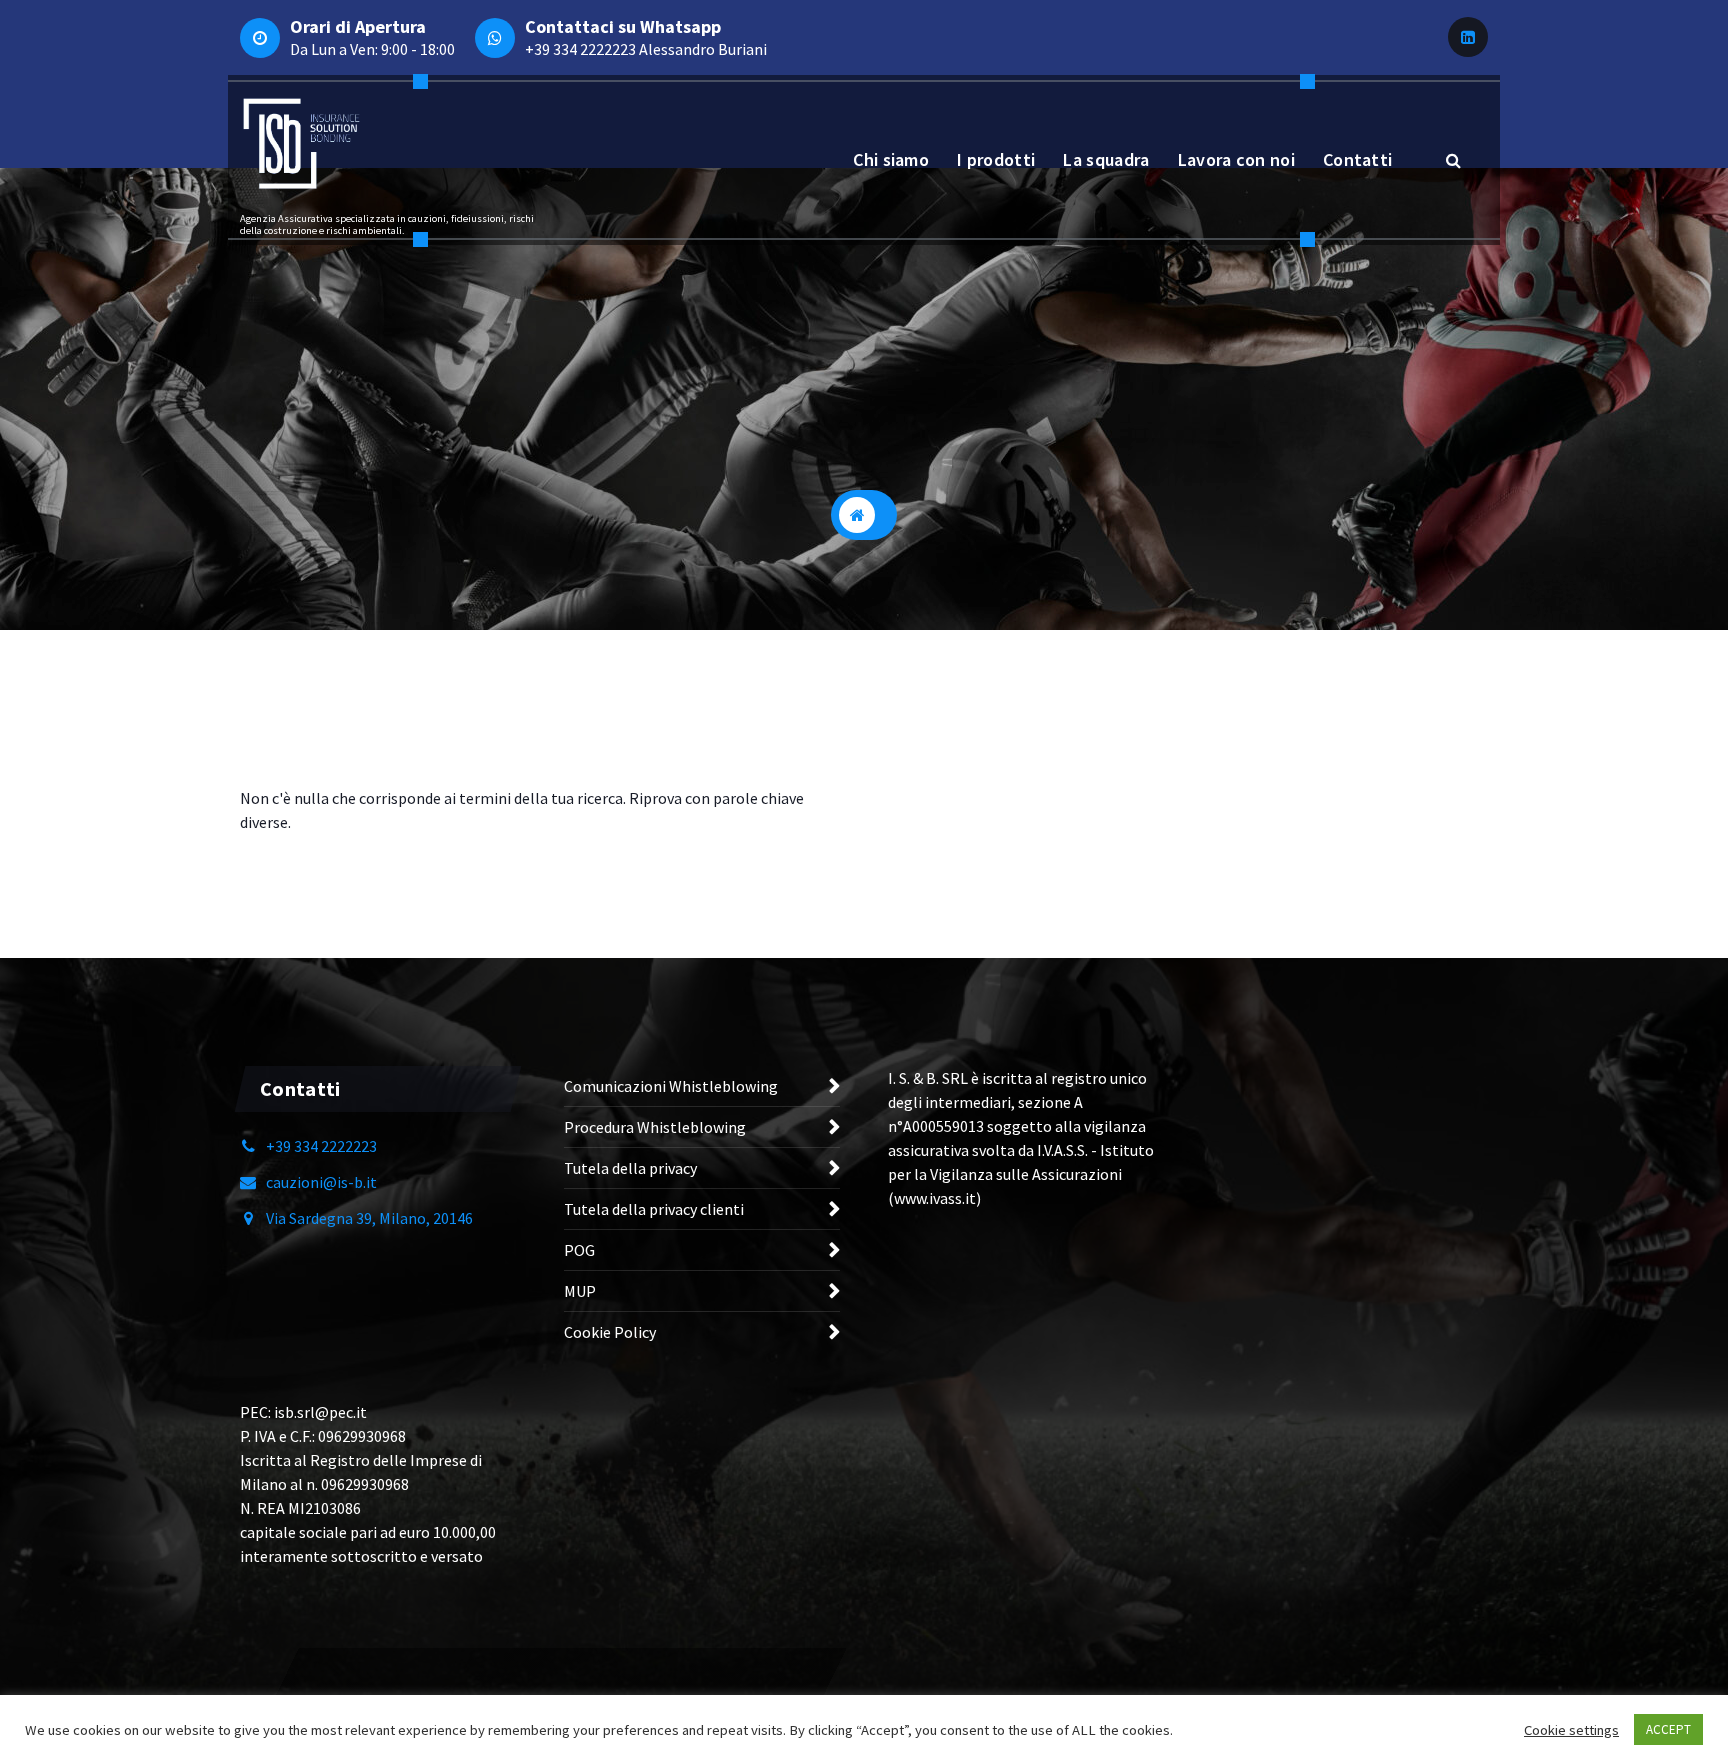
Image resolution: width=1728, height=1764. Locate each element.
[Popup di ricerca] (1453, 160)
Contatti (1357, 159)
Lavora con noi (1236, 159)
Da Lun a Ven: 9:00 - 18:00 (372, 49)
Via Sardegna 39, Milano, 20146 (369, 1218)
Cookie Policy (610, 1332)
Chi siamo (891, 159)
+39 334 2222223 (580, 49)
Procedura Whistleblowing (655, 1127)
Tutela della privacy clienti (654, 1209)
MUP (580, 1291)
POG (579, 1250)
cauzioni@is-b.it (321, 1182)
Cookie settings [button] (1571, 1730)
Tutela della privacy (630, 1168)
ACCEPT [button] (1668, 1729)
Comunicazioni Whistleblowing (671, 1086)
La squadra (1106, 159)
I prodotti (996, 159)
